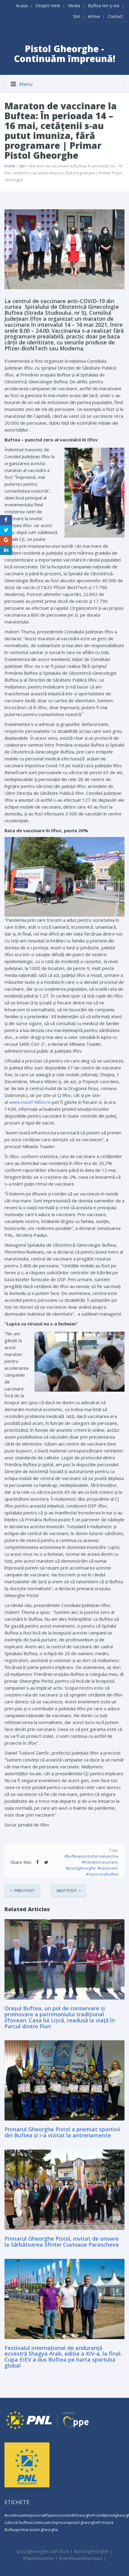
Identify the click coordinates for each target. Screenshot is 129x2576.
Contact (115, 16)
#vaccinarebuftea (102, 1874)
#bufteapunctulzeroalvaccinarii (93, 1856)
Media (74, 6)
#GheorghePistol (87, 2515)
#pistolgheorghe (81, 1868)
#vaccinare (108, 1868)
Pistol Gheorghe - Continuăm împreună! (65, 54)
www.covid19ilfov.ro (30, 1102)
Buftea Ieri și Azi (104, 6)
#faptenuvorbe (58, 2515)
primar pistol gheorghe (37, 2530)
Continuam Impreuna (50, 2522)
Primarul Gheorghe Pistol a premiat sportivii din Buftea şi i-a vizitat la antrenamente (62, 2132)
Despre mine (48, 6)
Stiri (76, 16)
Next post (67, 1891)
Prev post (24, 1891)
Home (10, 166)
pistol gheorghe (84, 2522)
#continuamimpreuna (24, 2515)
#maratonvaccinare (100, 1862)
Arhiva (94, 16)
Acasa (22, 6)
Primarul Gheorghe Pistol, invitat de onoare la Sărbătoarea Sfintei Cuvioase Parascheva (62, 2241)
